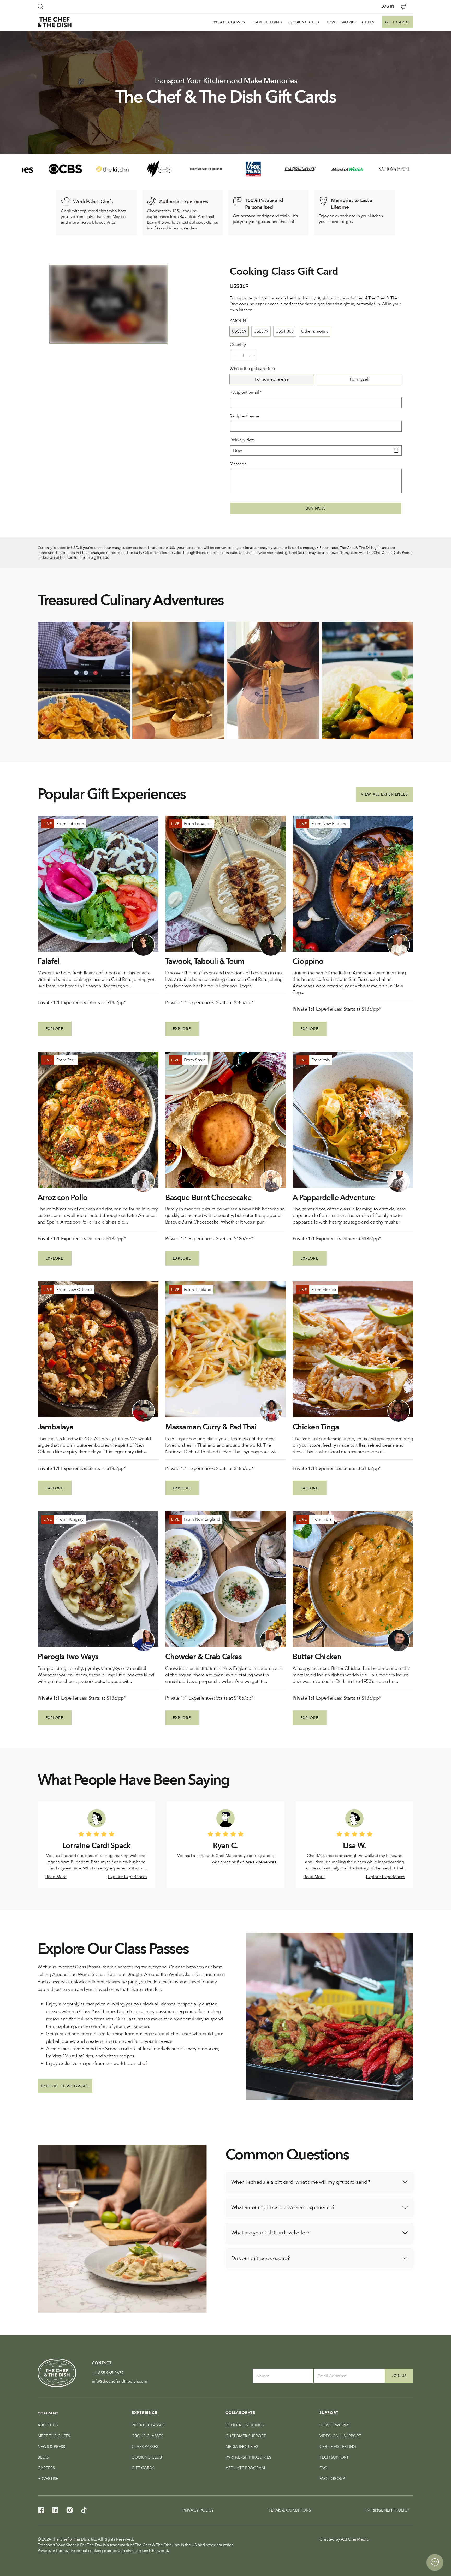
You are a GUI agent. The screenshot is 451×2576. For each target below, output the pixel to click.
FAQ (324, 2468)
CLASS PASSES (145, 2447)
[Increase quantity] (252, 355)
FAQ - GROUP (332, 2479)
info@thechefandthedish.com (120, 2381)
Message (238, 464)
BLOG (43, 2457)
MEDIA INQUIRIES (242, 2447)
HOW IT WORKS (334, 2425)
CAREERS (46, 2468)
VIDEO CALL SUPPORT (340, 2436)
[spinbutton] (243, 355)
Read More (56, 1877)
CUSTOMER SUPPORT (246, 2436)
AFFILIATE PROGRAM (245, 2468)
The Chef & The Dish (70, 2539)
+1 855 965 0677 (108, 2373)
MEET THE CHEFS (54, 2436)
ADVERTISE (48, 2479)
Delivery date (242, 440)
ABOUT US (48, 2425)
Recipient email (246, 392)
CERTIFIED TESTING (338, 2447)
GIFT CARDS (143, 2468)
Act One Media (355, 2539)
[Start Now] (319, 2182)
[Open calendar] (396, 450)
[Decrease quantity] (234, 355)
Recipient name (244, 416)
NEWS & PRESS (51, 2447)
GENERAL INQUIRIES (245, 2425)
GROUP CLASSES (147, 2436)
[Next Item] (405, 680)
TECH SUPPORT (334, 2457)
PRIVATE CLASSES (148, 2425)
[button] (40, 7)
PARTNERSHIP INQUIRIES (248, 2457)
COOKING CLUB (147, 2457)
